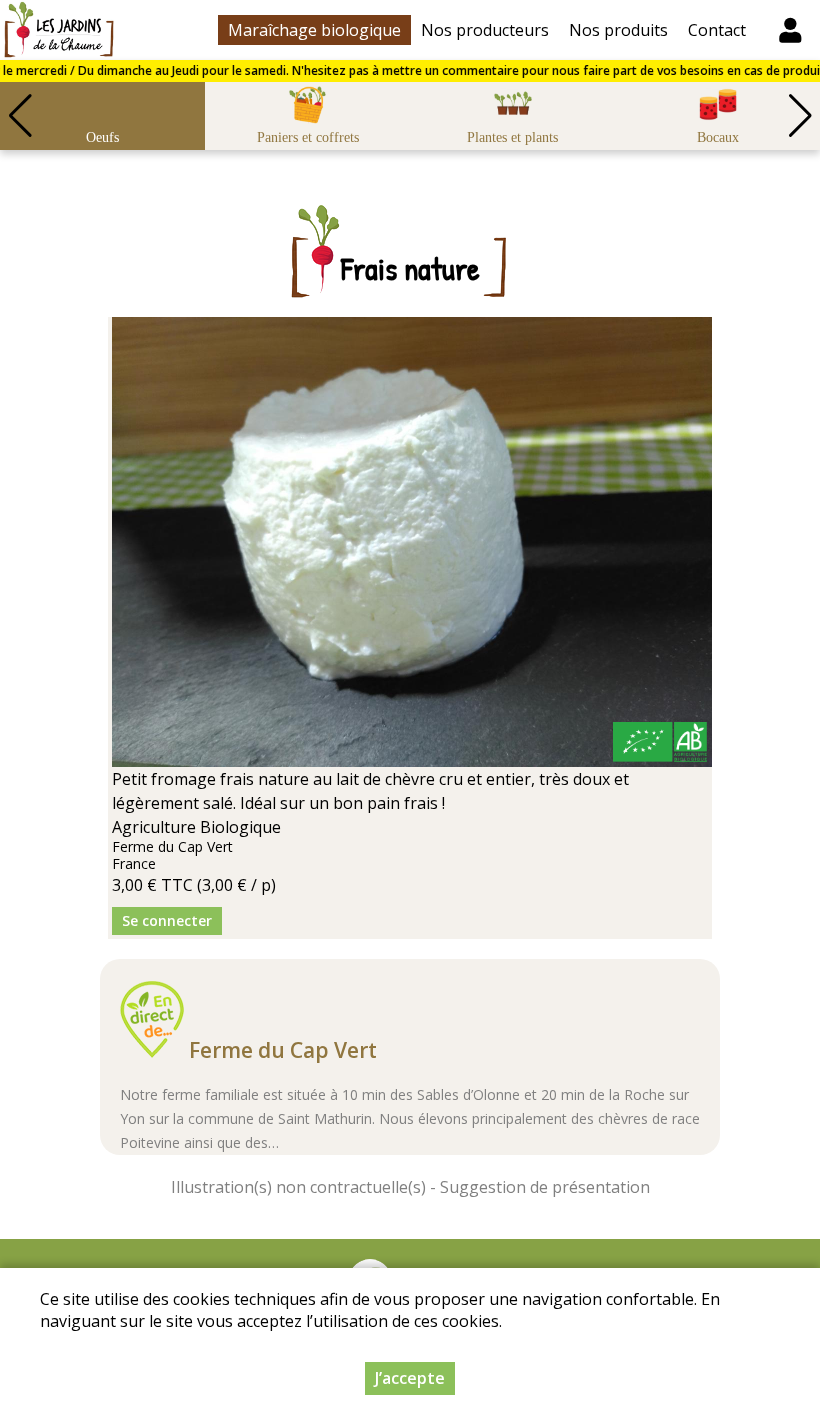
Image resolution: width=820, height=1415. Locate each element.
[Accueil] (58, 30)
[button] (800, 116)
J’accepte (410, 1378)
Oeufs (102, 137)
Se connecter (167, 920)
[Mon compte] (790, 30)
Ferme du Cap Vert (283, 1050)
